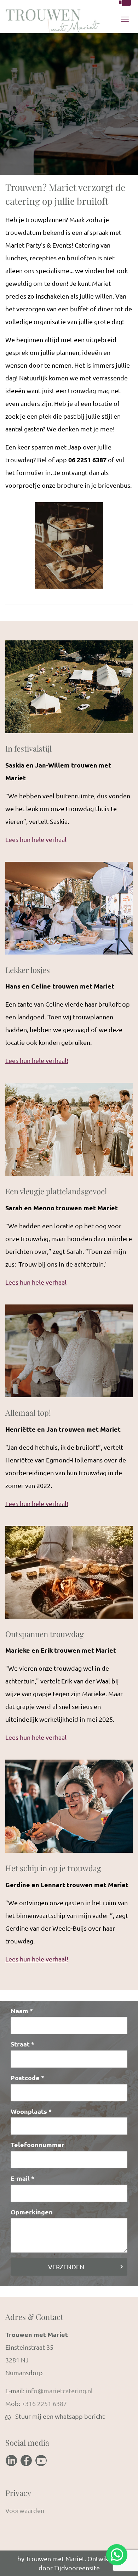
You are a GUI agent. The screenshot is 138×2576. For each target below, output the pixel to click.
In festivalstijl (28, 748)
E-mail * (22, 2178)
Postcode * (27, 2077)
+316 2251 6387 (44, 2403)
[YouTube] (41, 2461)
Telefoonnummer (38, 2144)
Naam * (22, 2011)
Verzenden (66, 2267)
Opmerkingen (32, 2212)
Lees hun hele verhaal (36, 839)
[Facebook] (26, 2461)
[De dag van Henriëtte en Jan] (69, 1354)
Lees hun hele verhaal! (37, 1503)
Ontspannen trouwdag (45, 1634)
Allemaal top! (28, 1412)
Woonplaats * (31, 2111)
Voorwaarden (25, 2510)
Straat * (22, 2044)
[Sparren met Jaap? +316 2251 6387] (125, 3)
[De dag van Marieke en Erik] (69, 1575)
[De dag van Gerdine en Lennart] (69, 1809)
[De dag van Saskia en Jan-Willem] (69, 690)
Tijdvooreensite (77, 2568)
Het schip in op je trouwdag (53, 1868)
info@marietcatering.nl (59, 2391)
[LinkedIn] (11, 2461)
